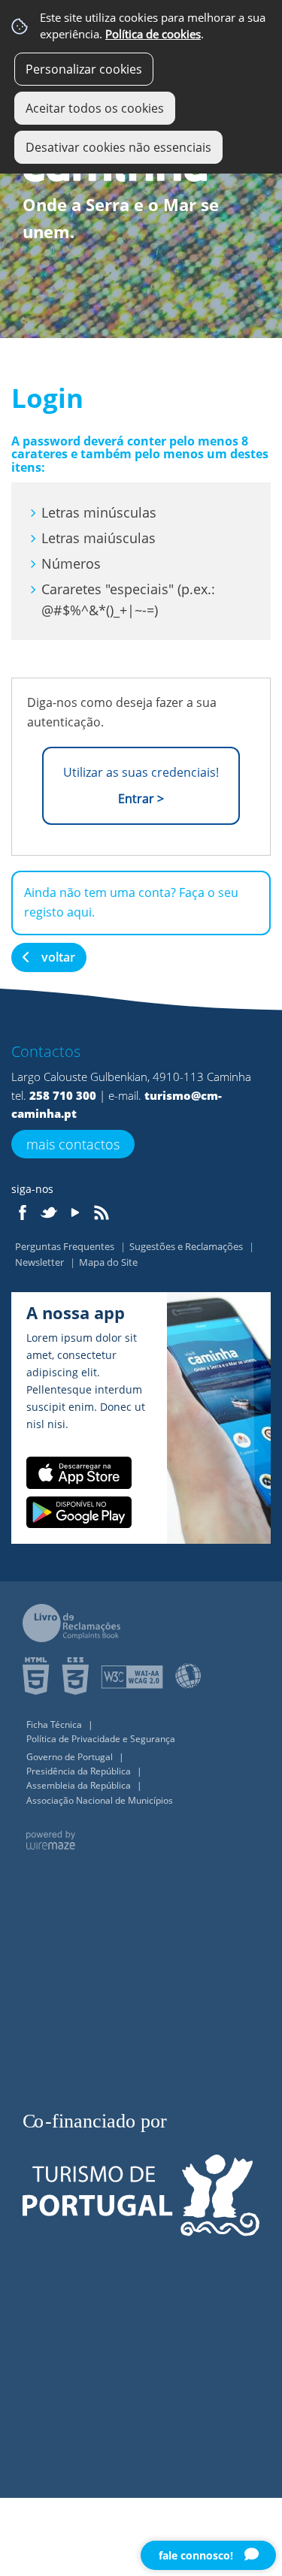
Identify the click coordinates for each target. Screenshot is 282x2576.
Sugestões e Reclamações (187, 1246)
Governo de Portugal (71, 1757)
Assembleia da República (80, 1785)
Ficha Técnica (55, 1724)
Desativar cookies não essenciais (118, 147)
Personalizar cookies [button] (84, 69)
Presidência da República (80, 1771)
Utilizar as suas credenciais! (141, 785)
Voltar (58, 957)
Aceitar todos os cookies (95, 108)
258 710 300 (63, 1095)
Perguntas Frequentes (66, 1246)
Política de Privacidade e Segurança (101, 1739)
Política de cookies (153, 34)
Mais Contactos (73, 1144)
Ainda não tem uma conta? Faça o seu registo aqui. (131, 902)
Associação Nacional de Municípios (100, 1800)
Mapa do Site (108, 1262)
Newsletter (41, 1262)
